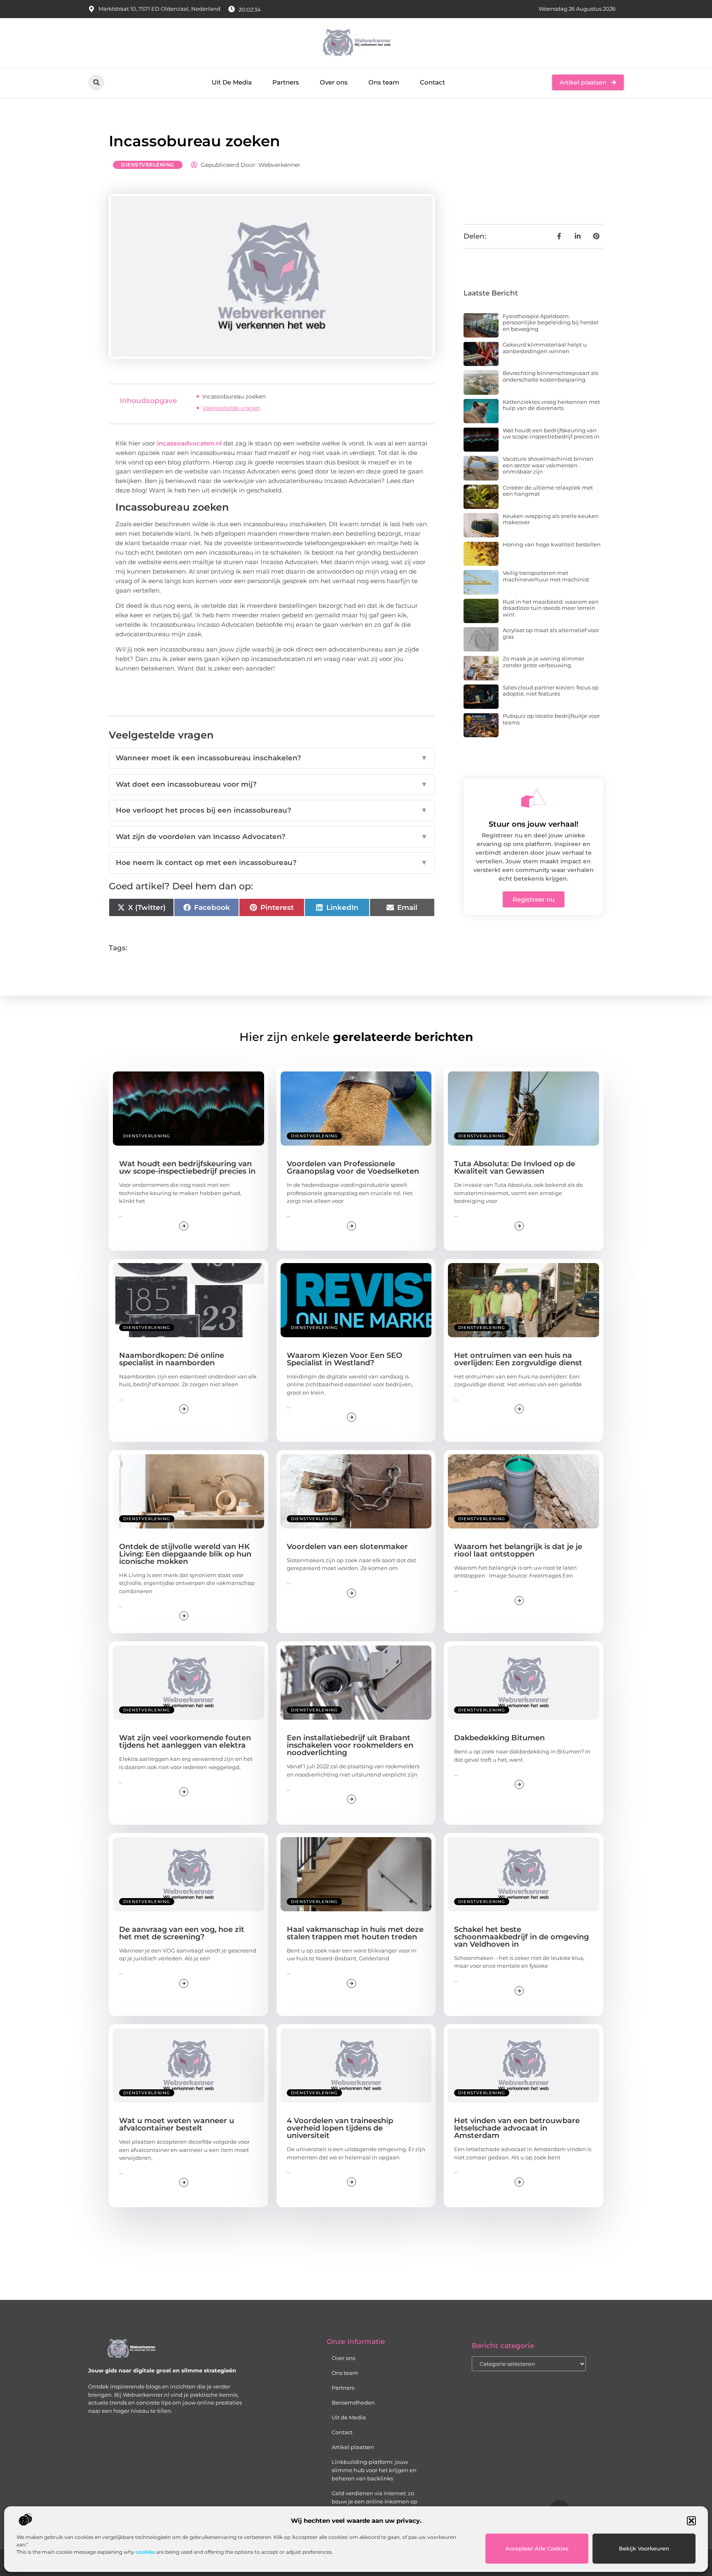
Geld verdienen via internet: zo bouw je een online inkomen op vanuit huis (375, 2501)
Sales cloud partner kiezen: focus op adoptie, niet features (551, 691)
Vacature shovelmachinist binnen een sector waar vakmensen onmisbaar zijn (548, 465)
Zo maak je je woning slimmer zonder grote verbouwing (543, 662)
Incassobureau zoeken (234, 396)
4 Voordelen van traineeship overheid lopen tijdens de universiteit (340, 2128)
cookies (145, 2552)
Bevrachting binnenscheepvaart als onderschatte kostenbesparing (550, 376)
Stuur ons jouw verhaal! (534, 824)
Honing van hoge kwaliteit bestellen (552, 544)
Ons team (384, 82)
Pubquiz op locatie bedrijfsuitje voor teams (551, 719)
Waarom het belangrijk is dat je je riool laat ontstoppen (518, 1550)
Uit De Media (232, 82)
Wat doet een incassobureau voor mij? (272, 784)
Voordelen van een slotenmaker (347, 1547)
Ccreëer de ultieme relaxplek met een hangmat (548, 491)
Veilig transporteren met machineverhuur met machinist (546, 576)
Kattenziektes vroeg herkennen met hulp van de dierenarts (551, 405)
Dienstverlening (148, 165)
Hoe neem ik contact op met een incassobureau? (272, 863)
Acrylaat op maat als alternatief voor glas (551, 633)
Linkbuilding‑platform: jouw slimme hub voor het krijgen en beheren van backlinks (374, 2470)
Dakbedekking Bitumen (499, 1738)
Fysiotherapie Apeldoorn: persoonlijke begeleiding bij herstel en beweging (551, 322)
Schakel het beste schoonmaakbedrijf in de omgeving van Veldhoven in (521, 1937)
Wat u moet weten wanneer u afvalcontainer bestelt (177, 2124)
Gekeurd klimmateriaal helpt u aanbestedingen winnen (545, 348)
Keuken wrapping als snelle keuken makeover (551, 519)
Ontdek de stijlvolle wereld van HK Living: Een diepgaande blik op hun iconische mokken (185, 1554)
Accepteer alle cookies (537, 2548)
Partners (286, 82)
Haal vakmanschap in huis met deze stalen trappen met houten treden (355, 1933)
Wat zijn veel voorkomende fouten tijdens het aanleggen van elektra (185, 1742)
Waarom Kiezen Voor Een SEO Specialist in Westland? (344, 1359)
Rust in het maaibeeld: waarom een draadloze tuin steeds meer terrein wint (551, 608)
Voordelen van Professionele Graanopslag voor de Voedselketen (353, 1167)
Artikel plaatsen (353, 2447)
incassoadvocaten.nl (189, 443)
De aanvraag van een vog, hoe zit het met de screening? (182, 1933)
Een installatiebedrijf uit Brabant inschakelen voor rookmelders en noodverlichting (350, 1745)
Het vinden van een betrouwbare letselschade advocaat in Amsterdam (517, 2128)
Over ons (334, 82)
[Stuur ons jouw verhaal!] (534, 798)
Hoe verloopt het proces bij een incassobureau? (272, 810)
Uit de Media (349, 2417)
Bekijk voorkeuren (644, 2548)
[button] (691, 2521)
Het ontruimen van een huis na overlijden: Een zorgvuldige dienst (518, 1359)
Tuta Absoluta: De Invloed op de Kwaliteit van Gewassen (515, 1167)
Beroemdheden (353, 2403)
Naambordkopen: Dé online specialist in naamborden (172, 1359)
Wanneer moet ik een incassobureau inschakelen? (272, 758)
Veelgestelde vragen (231, 408)
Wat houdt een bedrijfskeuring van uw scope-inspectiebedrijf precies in (551, 434)
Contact (432, 82)
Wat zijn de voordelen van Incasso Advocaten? (272, 837)
